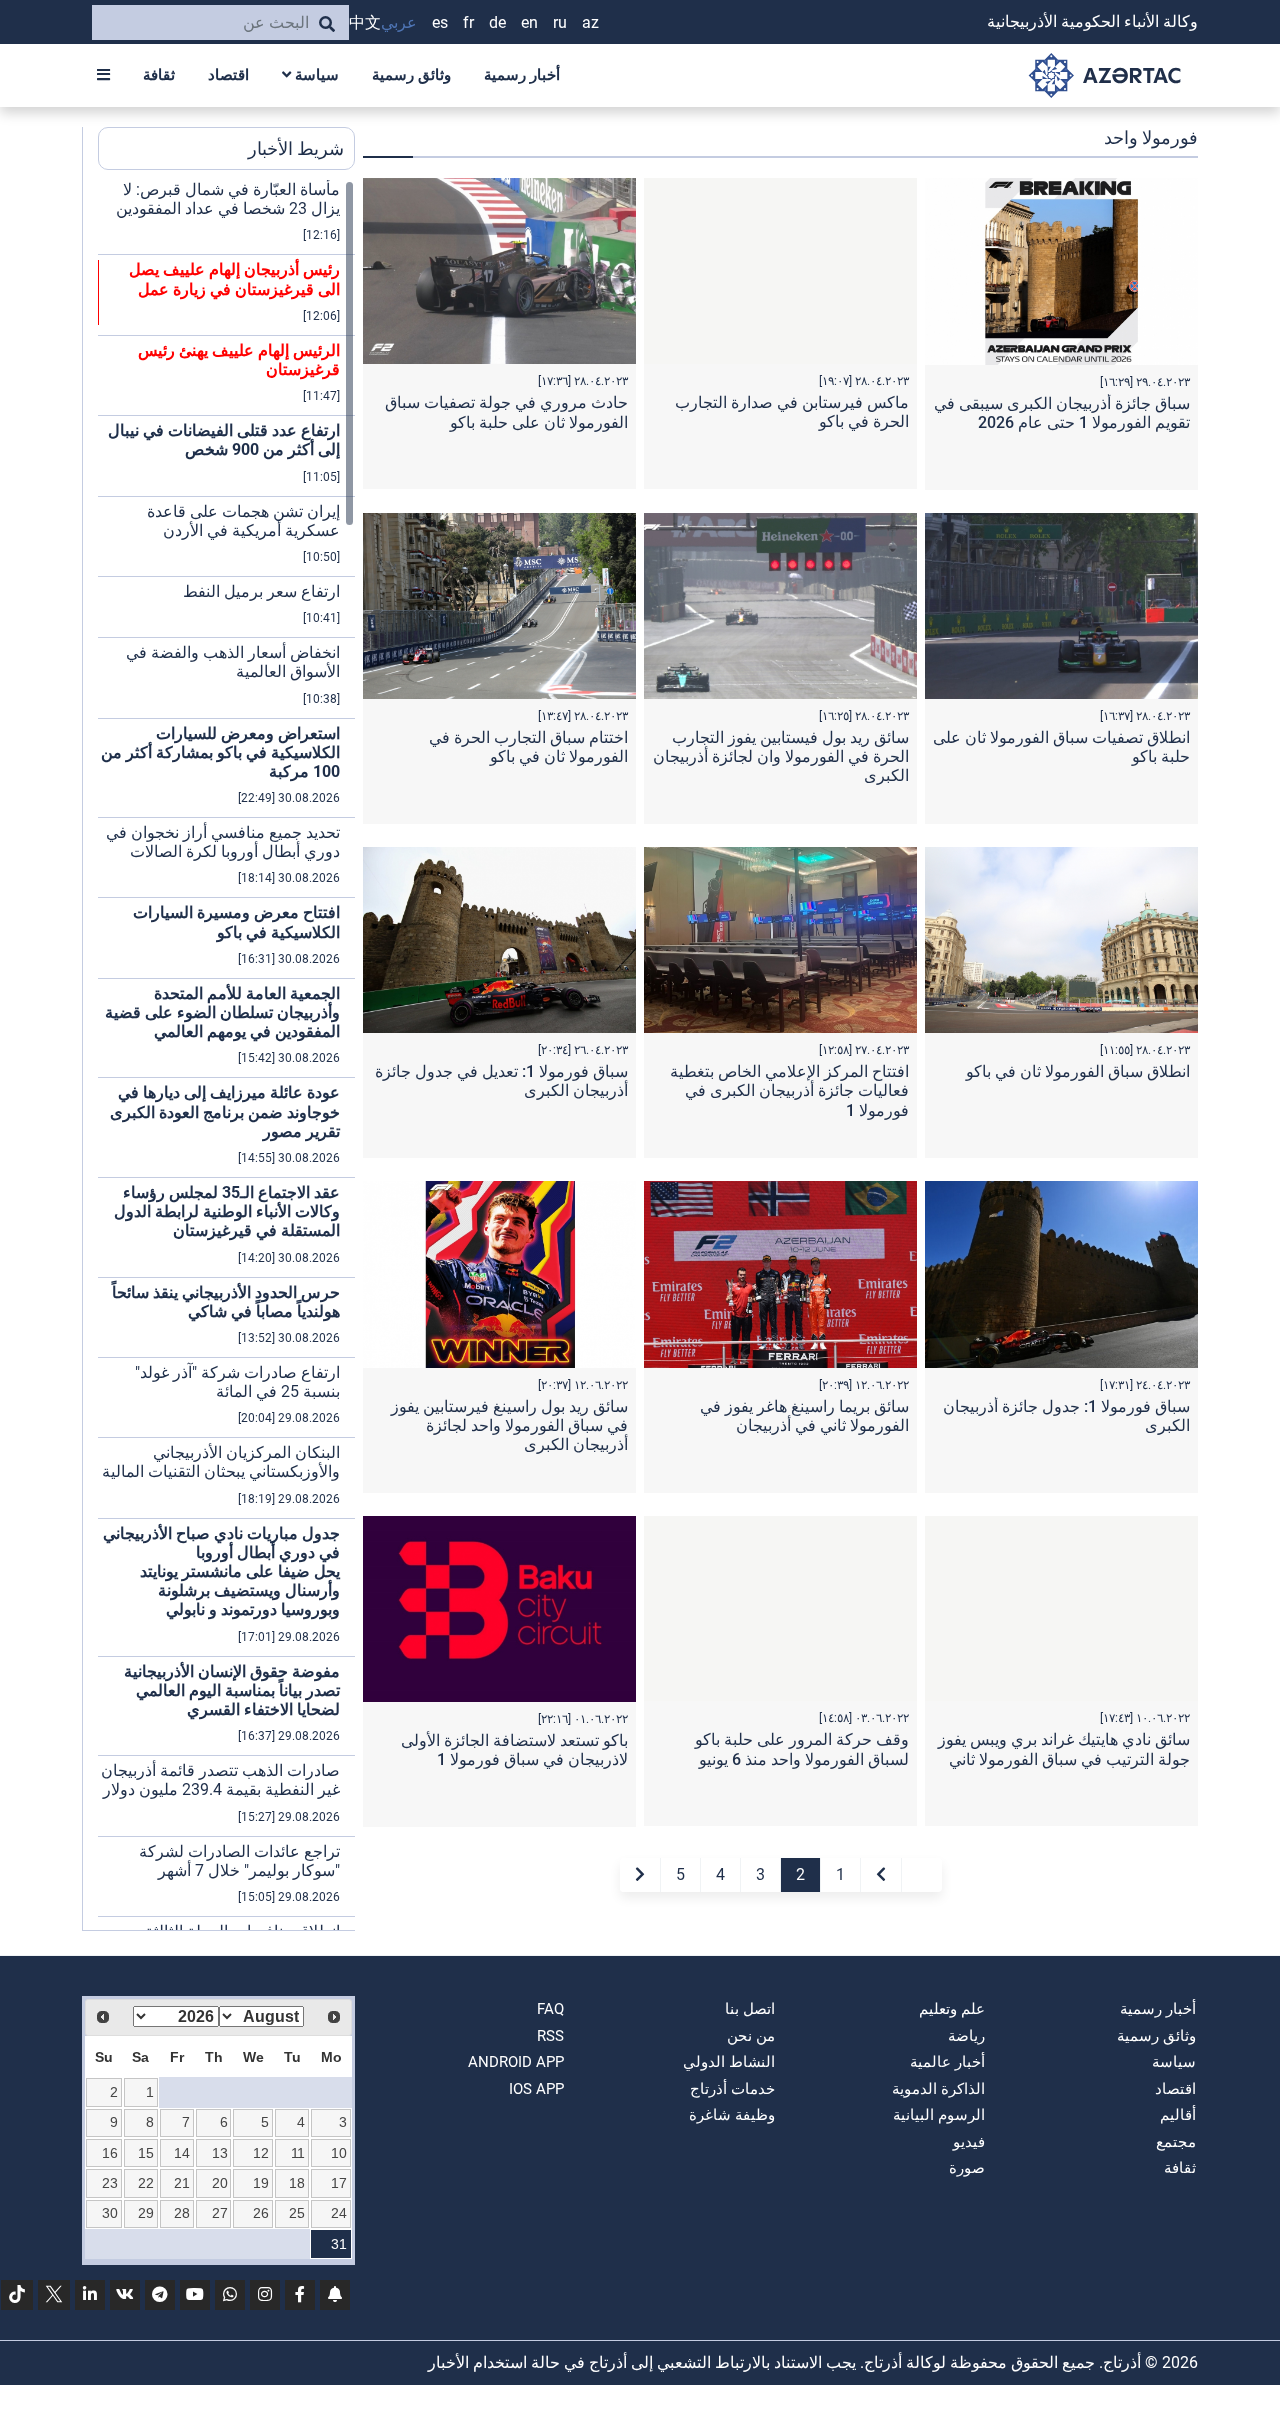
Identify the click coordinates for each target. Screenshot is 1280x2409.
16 (110, 2153)
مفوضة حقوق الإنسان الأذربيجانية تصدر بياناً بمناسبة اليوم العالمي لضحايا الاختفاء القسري (232, 1690)
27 (220, 2213)
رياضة (966, 2036)
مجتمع (1176, 2142)
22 (146, 2183)
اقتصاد (228, 75)
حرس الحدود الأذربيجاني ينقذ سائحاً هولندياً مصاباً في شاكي (226, 1302)
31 (339, 2244)
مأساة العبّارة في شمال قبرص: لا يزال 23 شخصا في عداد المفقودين (228, 199)
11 (298, 2153)
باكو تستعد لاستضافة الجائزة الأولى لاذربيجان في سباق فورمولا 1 (514, 1750)
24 (339, 2213)
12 (261, 2153)
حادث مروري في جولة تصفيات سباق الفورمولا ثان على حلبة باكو (506, 412)
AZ (590, 22)
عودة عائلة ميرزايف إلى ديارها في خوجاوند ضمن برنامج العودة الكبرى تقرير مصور (225, 1111)
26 (261, 2213)
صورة (967, 2168)
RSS (550, 2036)
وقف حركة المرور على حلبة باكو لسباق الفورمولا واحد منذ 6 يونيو (802, 1749)
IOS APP (536, 2089)
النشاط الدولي (729, 2062)
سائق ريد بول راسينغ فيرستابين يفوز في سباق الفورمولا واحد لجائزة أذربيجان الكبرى (509, 1425)
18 (297, 2183)
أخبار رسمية (522, 75)
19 (261, 2183)
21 (182, 2183)
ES (440, 22)
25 (297, 2213)
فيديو (969, 2142)
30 (110, 2213)
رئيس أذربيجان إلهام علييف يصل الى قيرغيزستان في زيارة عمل (234, 279)
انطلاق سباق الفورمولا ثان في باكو (1078, 1071)
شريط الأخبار (296, 148)
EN (529, 22)
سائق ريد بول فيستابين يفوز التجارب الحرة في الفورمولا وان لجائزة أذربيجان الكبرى (781, 756)
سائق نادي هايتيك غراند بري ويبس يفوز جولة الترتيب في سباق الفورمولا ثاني (1064, 1749)
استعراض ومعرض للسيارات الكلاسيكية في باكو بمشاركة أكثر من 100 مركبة (220, 752)
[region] (226, 1055)
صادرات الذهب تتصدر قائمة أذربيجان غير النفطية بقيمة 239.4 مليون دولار (220, 1780)
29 (146, 2213)
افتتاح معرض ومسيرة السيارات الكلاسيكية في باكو (236, 922)
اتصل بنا (750, 2009)
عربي (399, 22)
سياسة (315, 75)
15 (146, 2153)
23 (110, 2183)
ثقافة (159, 75)
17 (339, 2183)
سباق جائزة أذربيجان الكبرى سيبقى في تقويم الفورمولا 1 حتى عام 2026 (1062, 413)
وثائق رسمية (411, 75)
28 (182, 2213)
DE (497, 22)
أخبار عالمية (947, 2062)
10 (339, 2153)
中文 (365, 22)
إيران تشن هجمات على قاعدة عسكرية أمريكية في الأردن (243, 521)
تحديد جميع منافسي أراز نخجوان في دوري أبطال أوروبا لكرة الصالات (223, 842)
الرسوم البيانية (939, 2115)
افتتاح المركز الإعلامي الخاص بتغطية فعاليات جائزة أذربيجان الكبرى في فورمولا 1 (789, 1090)
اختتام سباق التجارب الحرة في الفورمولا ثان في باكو (528, 747)
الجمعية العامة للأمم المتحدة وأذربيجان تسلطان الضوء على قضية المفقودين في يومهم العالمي (222, 1012)
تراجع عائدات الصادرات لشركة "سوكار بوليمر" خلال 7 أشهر (239, 1861)
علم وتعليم (952, 2009)
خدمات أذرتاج (732, 2089)
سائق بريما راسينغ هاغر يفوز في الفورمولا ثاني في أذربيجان (804, 1416)
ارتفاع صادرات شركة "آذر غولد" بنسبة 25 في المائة (237, 1382)
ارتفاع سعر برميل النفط (261, 591)
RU (560, 22)
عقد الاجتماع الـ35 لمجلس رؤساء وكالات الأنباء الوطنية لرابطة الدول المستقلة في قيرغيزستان (227, 1211)
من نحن (751, 2036)
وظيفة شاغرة (732, 2115)
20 (220, 2183)
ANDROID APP (516, 2062)
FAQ (550, 2009)
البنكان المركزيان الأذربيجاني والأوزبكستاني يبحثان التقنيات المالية (221, 1462)
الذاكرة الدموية (938, 2089)
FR (468, 22)
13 (220, 2153)
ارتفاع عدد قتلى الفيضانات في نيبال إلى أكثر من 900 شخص (224, 440)
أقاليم (1178, 2115)
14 (182, 2153)
